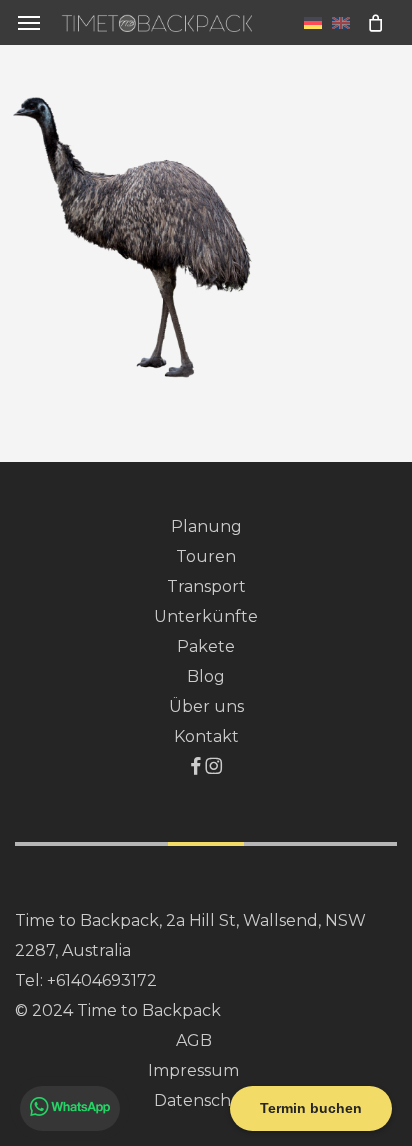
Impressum (193, 1070)
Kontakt (206, 736)
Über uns (206, 706)
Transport (206, 586)
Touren (206, 556)
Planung (206, 526)
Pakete (206, 646)
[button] (29, 22)
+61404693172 (102, 980)
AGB (194, 1040)
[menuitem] (313, 22)
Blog (206, 676)
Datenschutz (206, 1100)
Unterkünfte (206, 616)
